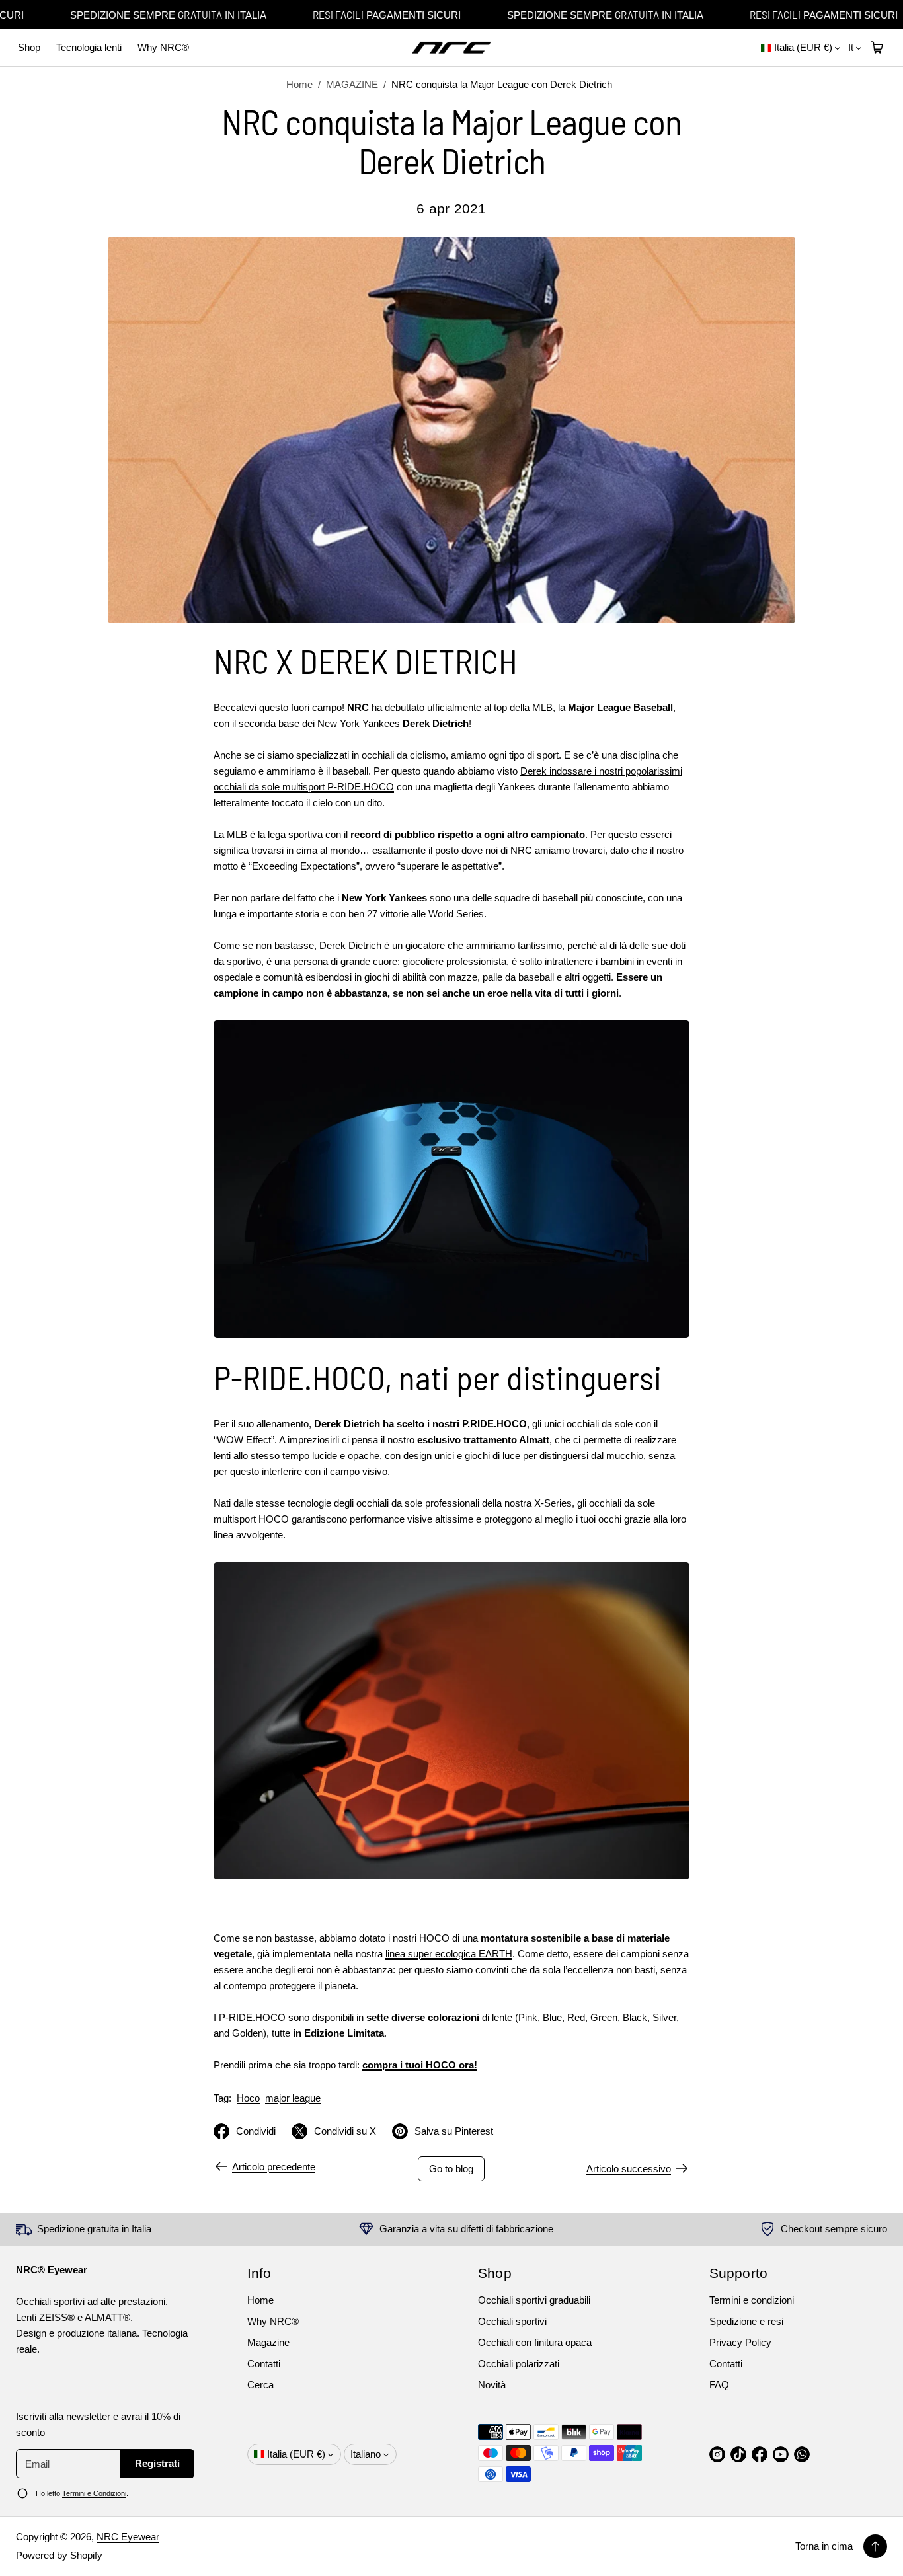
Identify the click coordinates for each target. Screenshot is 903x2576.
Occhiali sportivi (512, 2321)
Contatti (264, 2364)
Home (299, 84)
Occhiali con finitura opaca (535, 2342)
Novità (492, 2385)
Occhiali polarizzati (519, 2364)
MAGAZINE (352, 84)
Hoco (248, 2098)
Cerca (260, 2385)
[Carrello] (875, 48)
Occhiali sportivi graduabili (534, 2300)
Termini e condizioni (752, 2300)
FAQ (719, 2385)
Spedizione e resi (746, 2321)
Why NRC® (163, 47)
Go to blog (451, 2169)
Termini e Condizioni (94, 2493)
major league (293, 2098)
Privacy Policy (740, 2342)
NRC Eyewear (128, 2537)
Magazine (268, 2342)
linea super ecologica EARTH (449, 1954)
